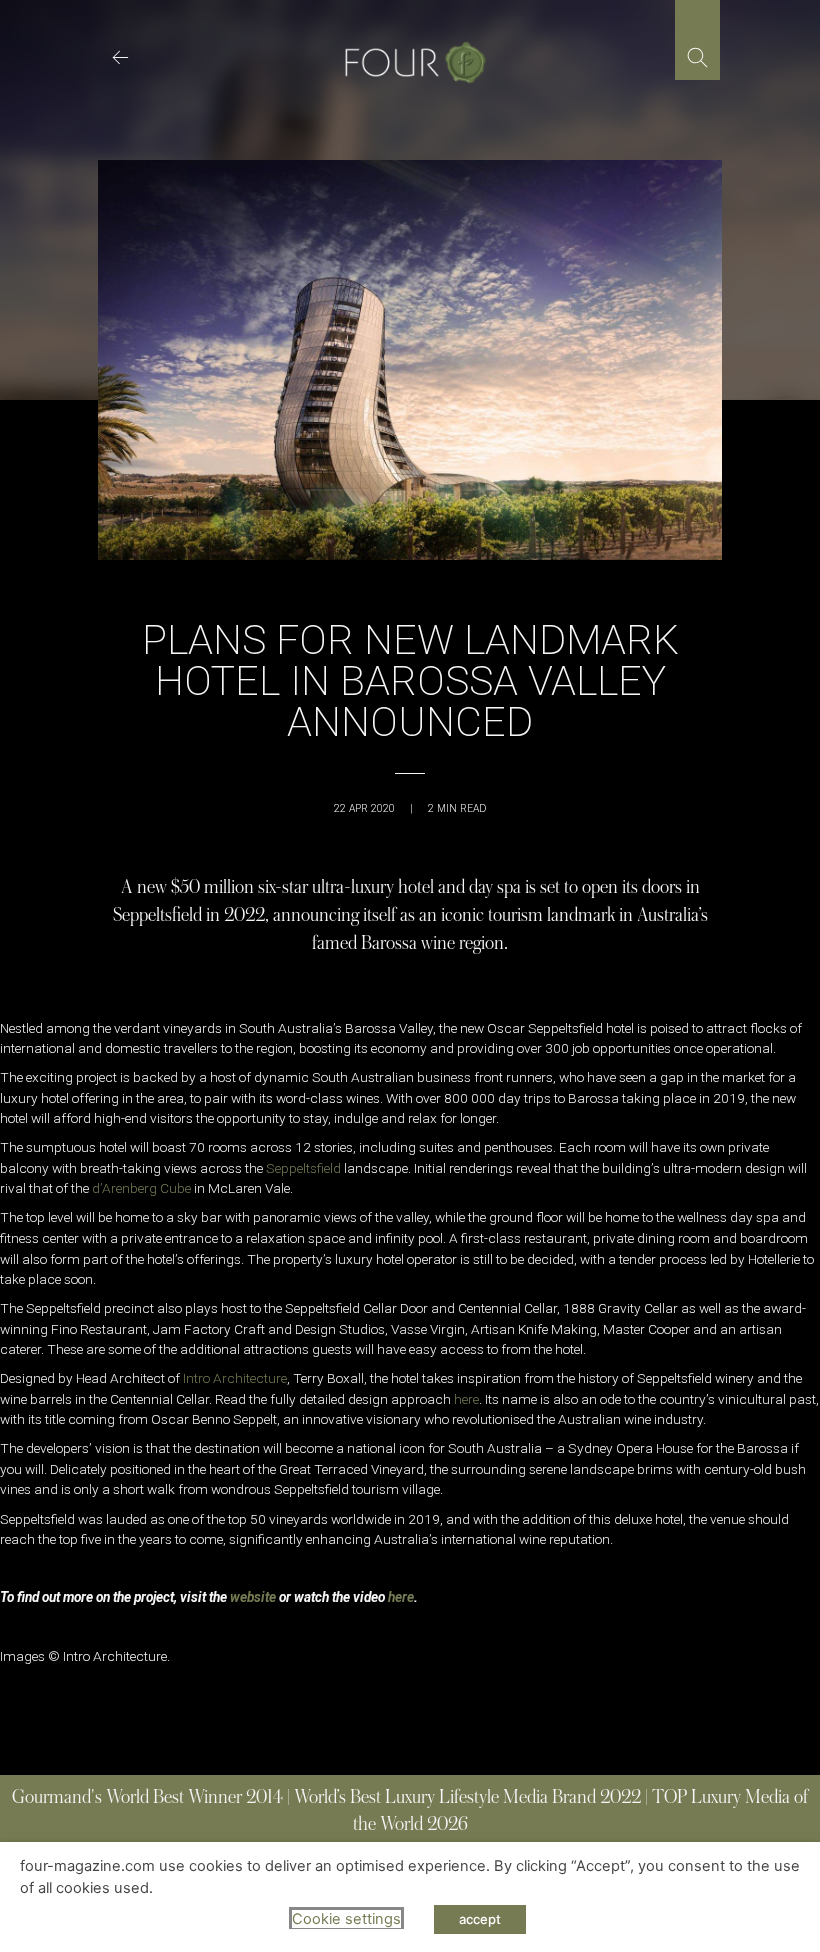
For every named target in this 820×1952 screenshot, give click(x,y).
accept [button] (480, 1919)
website (253, 1597)
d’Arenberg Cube (141, 1188)
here (466, 1399)
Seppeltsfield (303, 1168)
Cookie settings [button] (346, 1919)
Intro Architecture (235, 1378)
